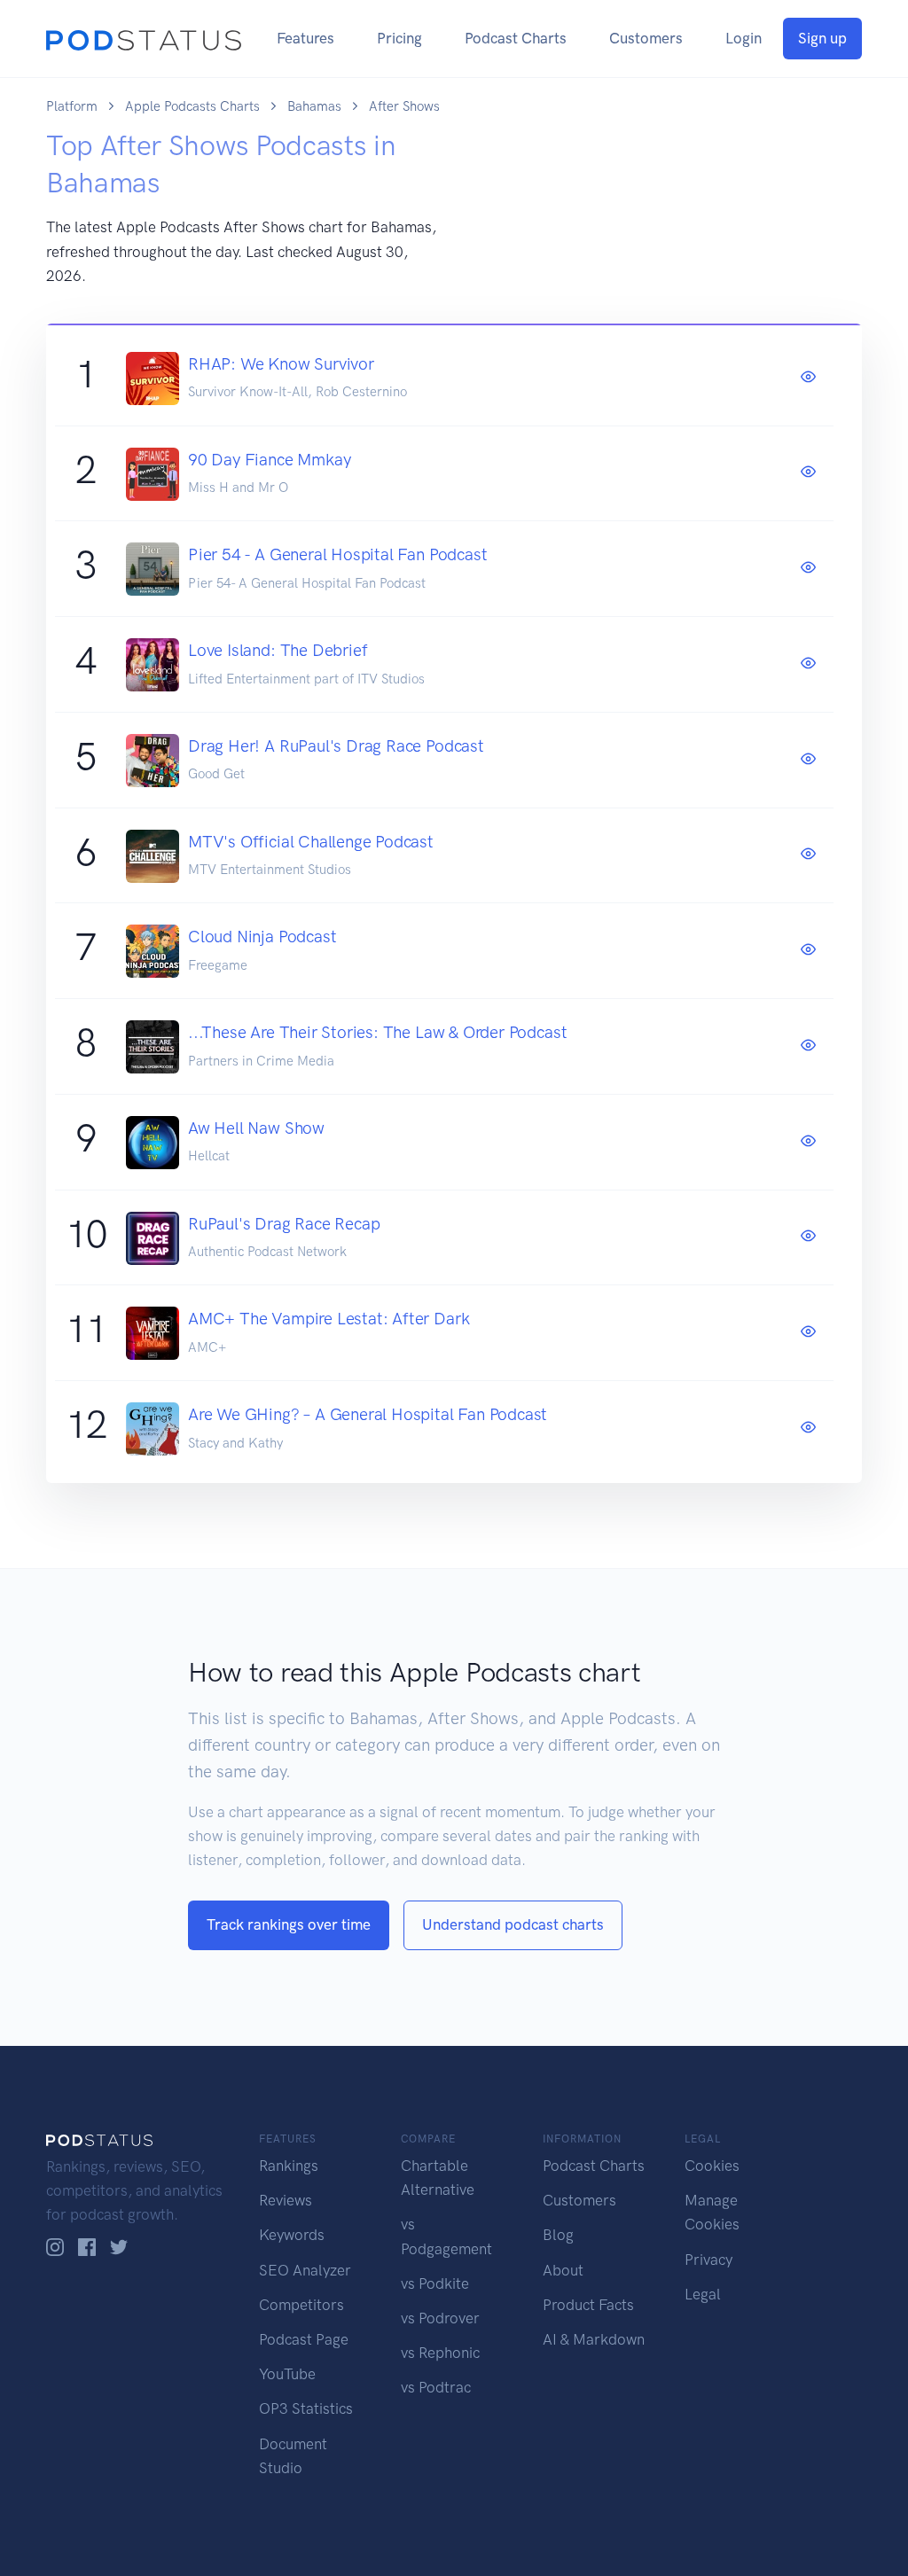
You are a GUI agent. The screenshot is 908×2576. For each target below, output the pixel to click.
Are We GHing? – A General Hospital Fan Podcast (368, 1414)
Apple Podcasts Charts (192, 106)
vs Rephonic (440, 2353)
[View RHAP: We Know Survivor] (808, 378)
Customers (646, 38)
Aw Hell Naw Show (256, 1128)
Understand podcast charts (513, 1924)
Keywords (292, 2235)
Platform (72, 106)
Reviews (286, 2200)
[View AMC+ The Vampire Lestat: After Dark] (808, 1332)
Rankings (289, 2166)
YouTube (287, 2374)
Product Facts (588, 2305)
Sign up (822, 38)
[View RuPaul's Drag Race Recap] (808, 1237)
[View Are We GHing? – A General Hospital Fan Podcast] (808, 1428)
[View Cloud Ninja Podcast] (808, 950)
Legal (703, 2294)
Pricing (399, 38)
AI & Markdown (594, 2339)
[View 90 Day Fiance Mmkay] (808, 472)
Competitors (301, 2305)
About (563, 2270)
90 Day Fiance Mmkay (269, 460)
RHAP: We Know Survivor (281, 364)
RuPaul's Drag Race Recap (284, 1224)
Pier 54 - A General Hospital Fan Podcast (337, 554)
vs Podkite (435, 2283)
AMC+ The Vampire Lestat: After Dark (329, 1319)
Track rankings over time (289, 1924)
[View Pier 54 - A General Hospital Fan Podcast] (808, 568)
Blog (558, 2235)
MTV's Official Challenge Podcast (311, 842)
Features (305, 38)
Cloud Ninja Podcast (262, 937)
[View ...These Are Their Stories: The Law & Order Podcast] (808, 1046)
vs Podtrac (436, 2387)
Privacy (708, 2260)
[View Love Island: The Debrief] (808, 664)
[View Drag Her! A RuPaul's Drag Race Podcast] (808, 760)
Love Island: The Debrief (278, 650)
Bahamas (314, 106)
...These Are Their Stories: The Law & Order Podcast (377, 1032)
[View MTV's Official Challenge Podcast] (808, 855)
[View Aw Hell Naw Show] (808, 1142)
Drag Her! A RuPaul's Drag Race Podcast (336, 746)
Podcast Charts (516, 38)
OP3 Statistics (306, 2408)
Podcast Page (304, 2339)
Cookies (712, 2166)
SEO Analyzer (305, 2270)
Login (744, 38)
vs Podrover (440, 2318)
